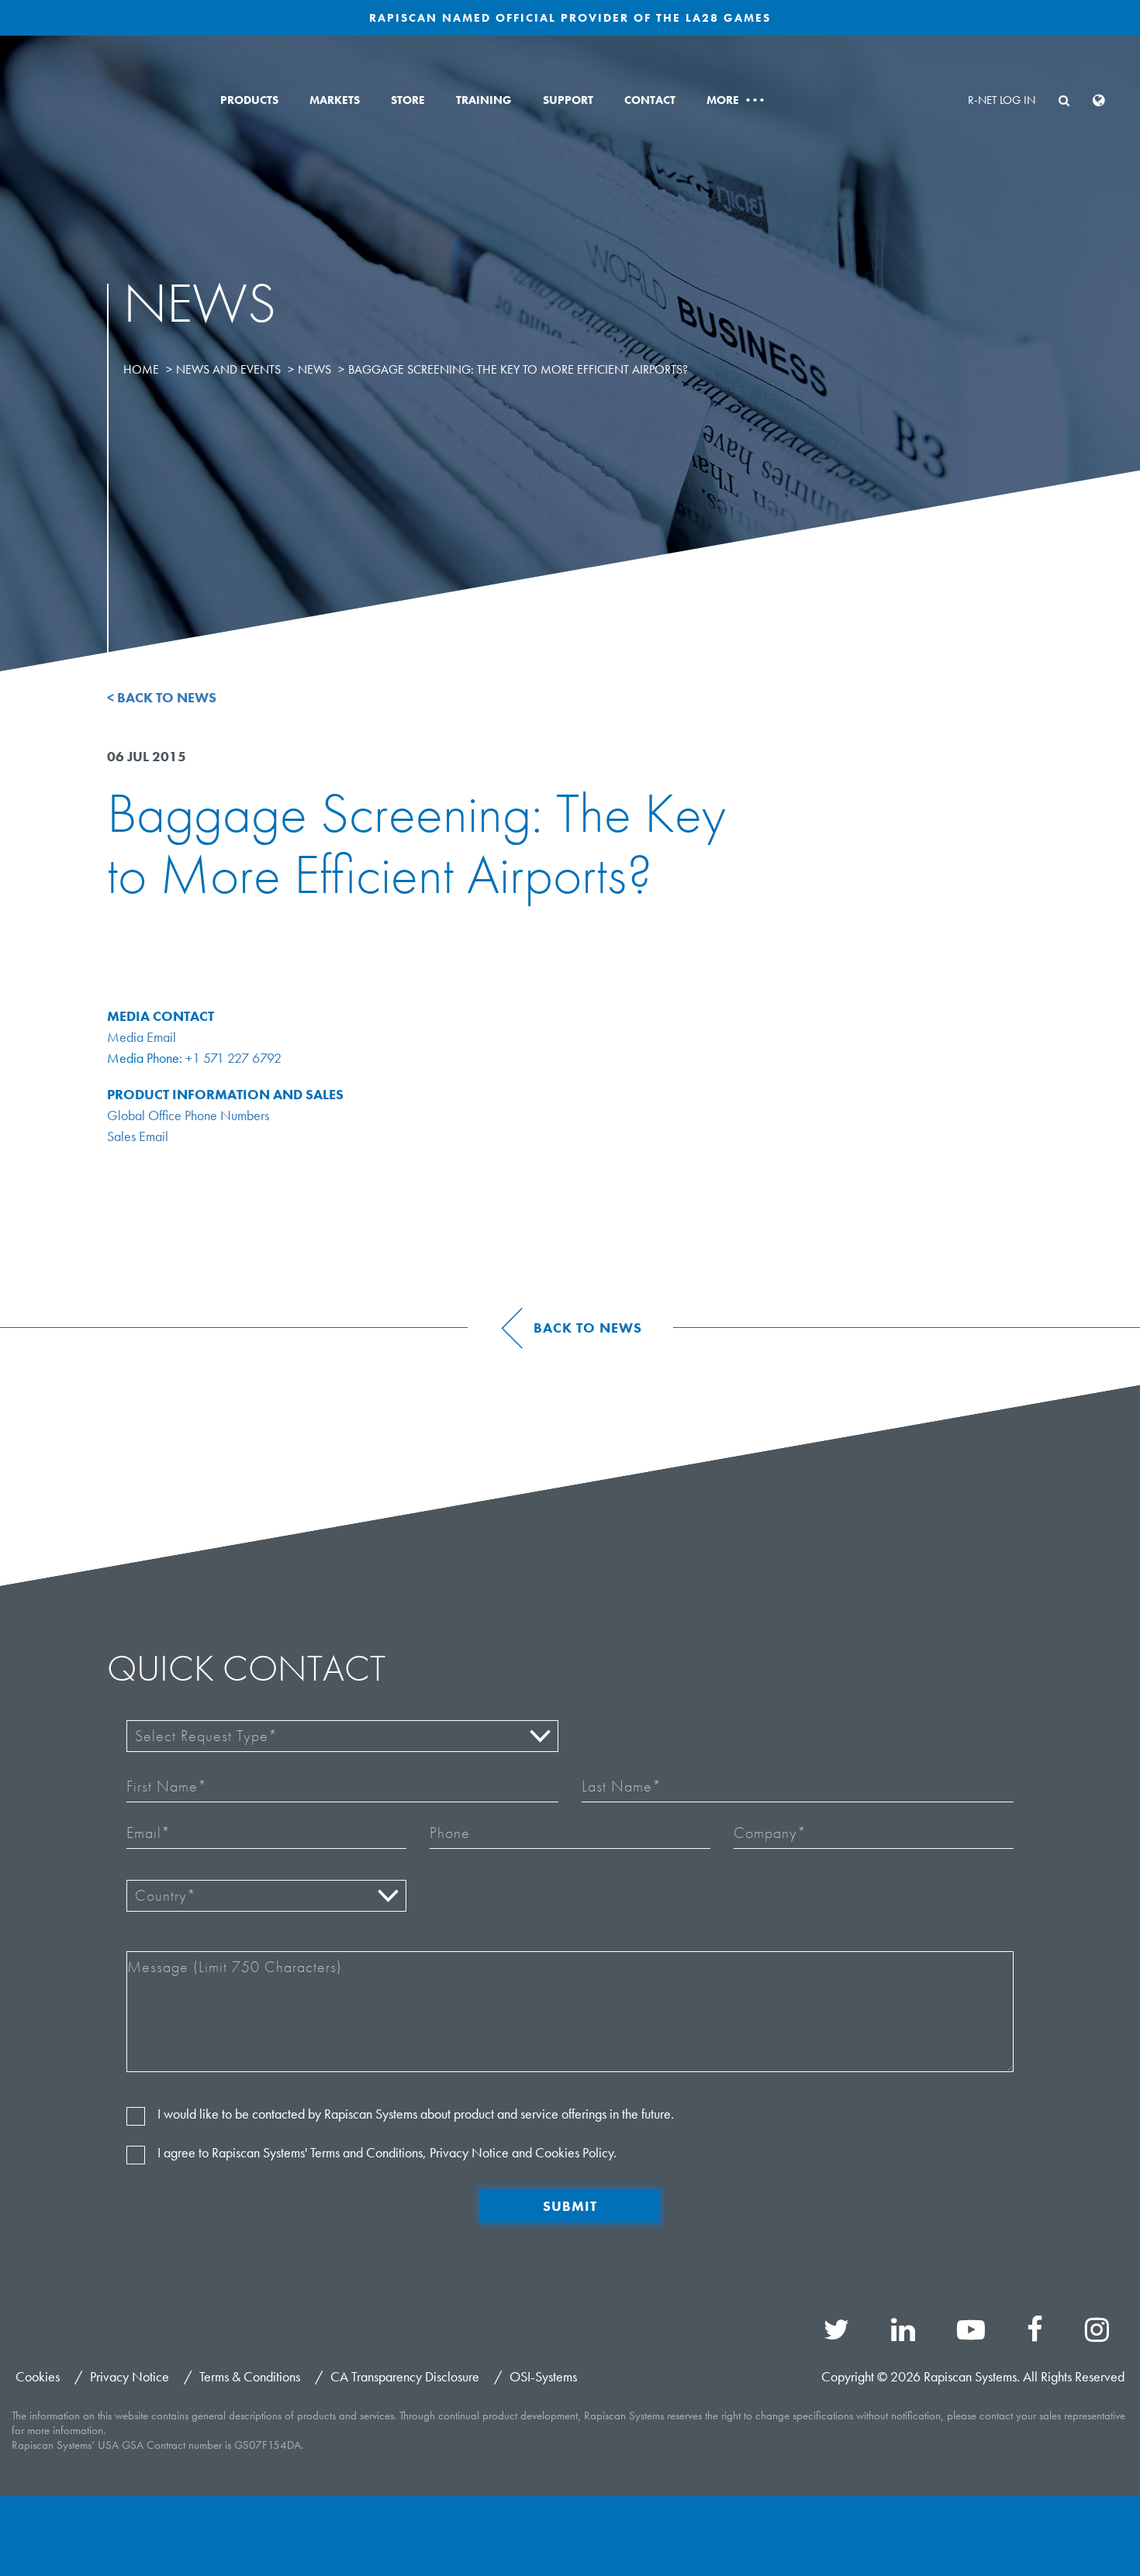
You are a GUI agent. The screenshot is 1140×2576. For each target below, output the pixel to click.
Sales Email (138, 1136)
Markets (335, 100)
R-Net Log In (1002, 100)
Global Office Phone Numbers (188, 1115)
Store (408, 100)
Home (141, 369)
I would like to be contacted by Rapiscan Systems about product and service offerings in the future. (416, 2114)
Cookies (38, 2376)
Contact (650, 100)
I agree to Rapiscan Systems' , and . (387, 2152)
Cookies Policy (574, 2152)
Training (484, 100)
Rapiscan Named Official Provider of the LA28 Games (570, 18)
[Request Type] (342, 1736)
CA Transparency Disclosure (405, 2376)
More (735, 100)
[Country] (266, 1896)
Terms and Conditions (366, 2152)
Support (568, 100)
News (314, 369)
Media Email (142, 1037)
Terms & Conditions (250, 2376)
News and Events (228, 369)
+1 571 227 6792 (233, 1058)
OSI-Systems (543, 2376)
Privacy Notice (469, 2152)
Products (249, 100)
